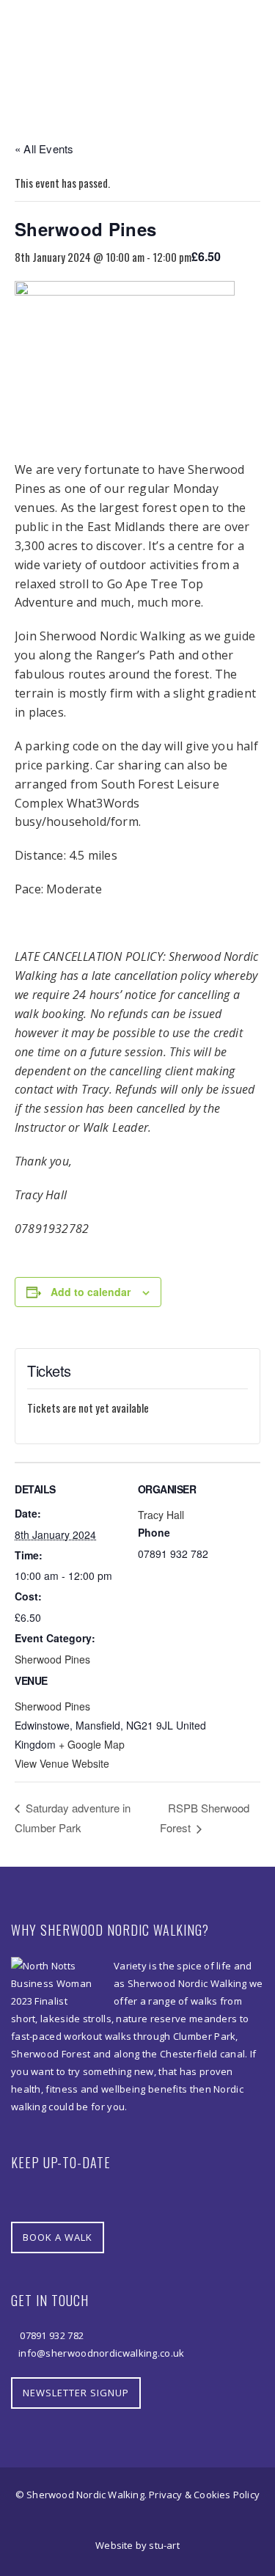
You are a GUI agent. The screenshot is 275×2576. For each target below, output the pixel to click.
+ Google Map (92, 1744)
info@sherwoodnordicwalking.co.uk (102, 2353)
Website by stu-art (137, 2545)
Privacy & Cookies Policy (204, 2495)
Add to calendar (91, 1292)
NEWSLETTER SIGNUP (76, 2393)
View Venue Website (62, 1763)
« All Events (44, 149)
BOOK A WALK (58, 2237)
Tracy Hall (161, 1515)
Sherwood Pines (52, 1659)
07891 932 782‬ (51, 2335)
